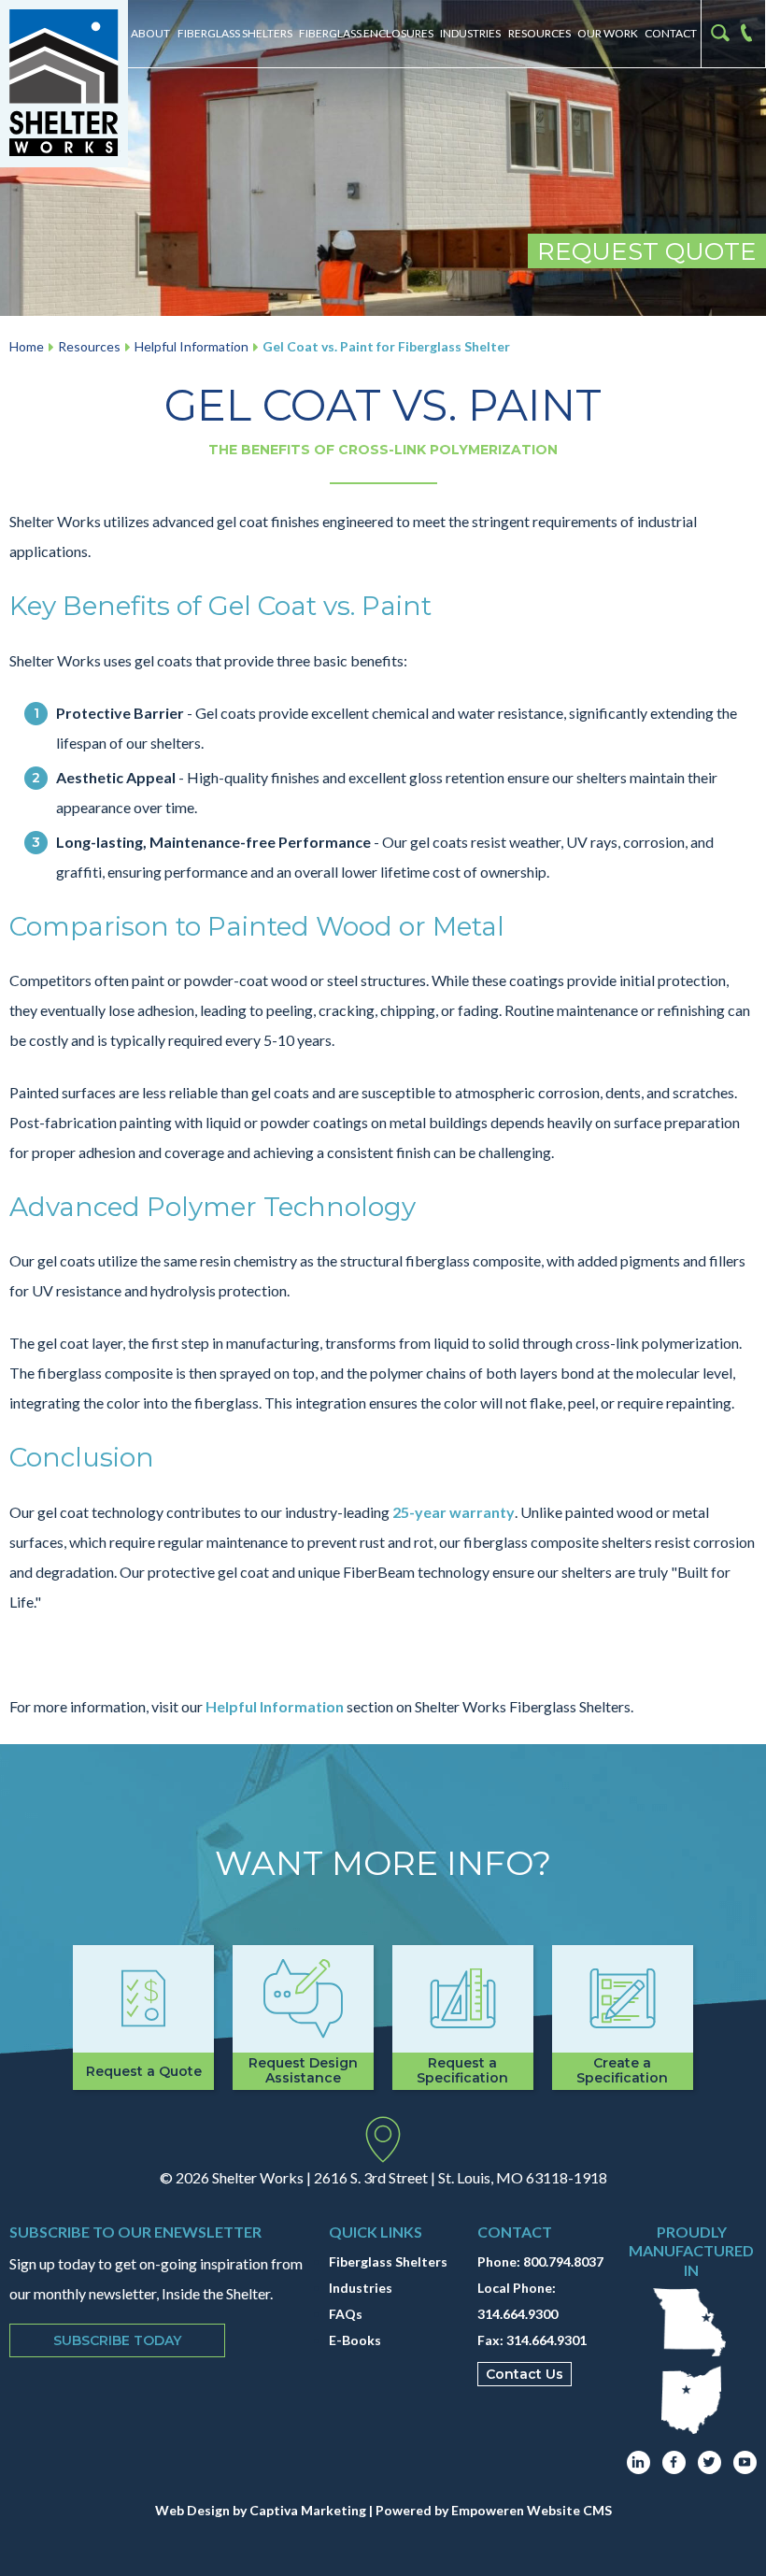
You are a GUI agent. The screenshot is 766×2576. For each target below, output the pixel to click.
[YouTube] (745, 2462)
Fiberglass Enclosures (366, 33)
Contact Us (525, 2374)
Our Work (608, 33)
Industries (470, 33)
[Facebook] (674, 2462)
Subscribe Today (117, 2340)
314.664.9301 (546, 2340)
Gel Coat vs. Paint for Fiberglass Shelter (386, 346)
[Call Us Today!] (750, 34)
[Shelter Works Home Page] (64, 84)
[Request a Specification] (463, 2018)
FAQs (346, 2314)
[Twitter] (709, 2462)
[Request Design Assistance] (303, 2018)
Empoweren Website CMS (532, 2510)
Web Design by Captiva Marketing (261, 2510)
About (150, 33)
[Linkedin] (638, 2462)
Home (27, 346)
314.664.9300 (518, 2314)
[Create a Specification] (623, 2018)
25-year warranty (454, 1512)
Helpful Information (191, 346)
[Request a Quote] (143, 2018)
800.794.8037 (563, 2261)
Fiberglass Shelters (235, 33)
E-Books (355, 2340)
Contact (671, 33)
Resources (539, 33)
